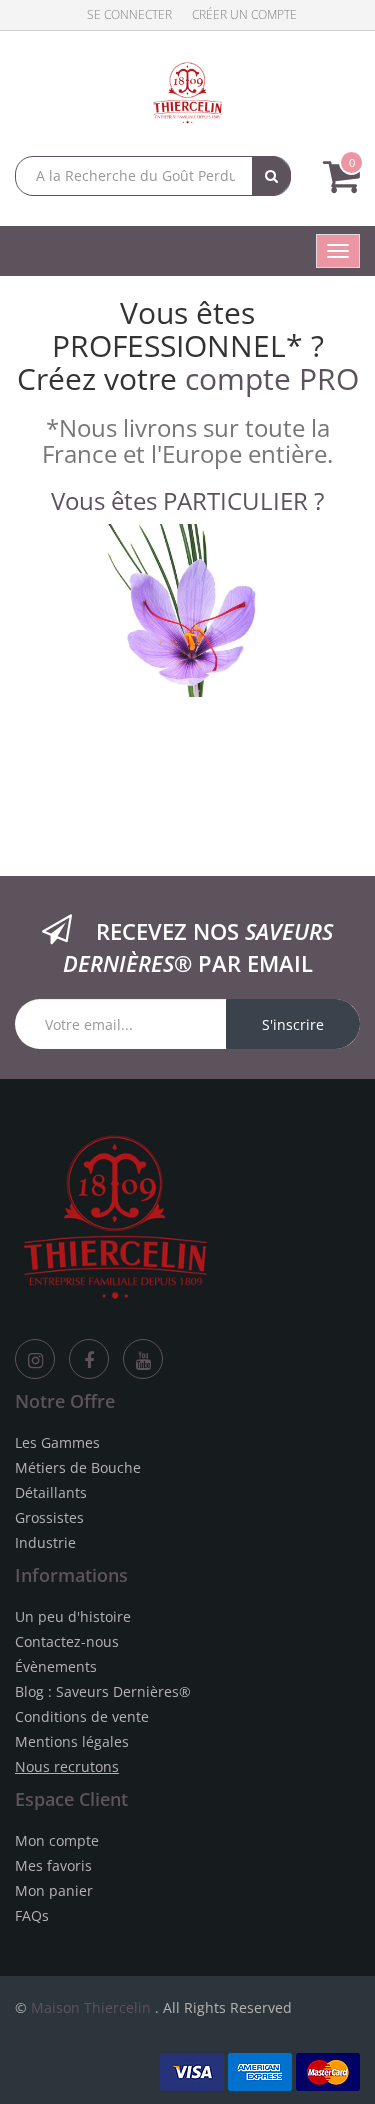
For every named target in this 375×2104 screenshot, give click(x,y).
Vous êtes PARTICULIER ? (187, 500)
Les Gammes (57, 1442)
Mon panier (54, 1890)
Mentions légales (72, 1741)
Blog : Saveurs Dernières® (103, 1691)
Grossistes (49, 1517)
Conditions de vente (82, 1716)
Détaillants (51, 1492)
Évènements (56, 1666)
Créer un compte (244, 14)
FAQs (32, 1915)
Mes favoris (53, 1865)
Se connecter (129, 14)
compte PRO (272, 378)
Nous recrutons (67, 1766)
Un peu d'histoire (73, 1616)
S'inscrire (293, 1024)
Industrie (45, 1542)
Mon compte (57, 1840)
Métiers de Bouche (78, 1467)
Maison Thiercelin (91, 2007)
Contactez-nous (67, 1641)
